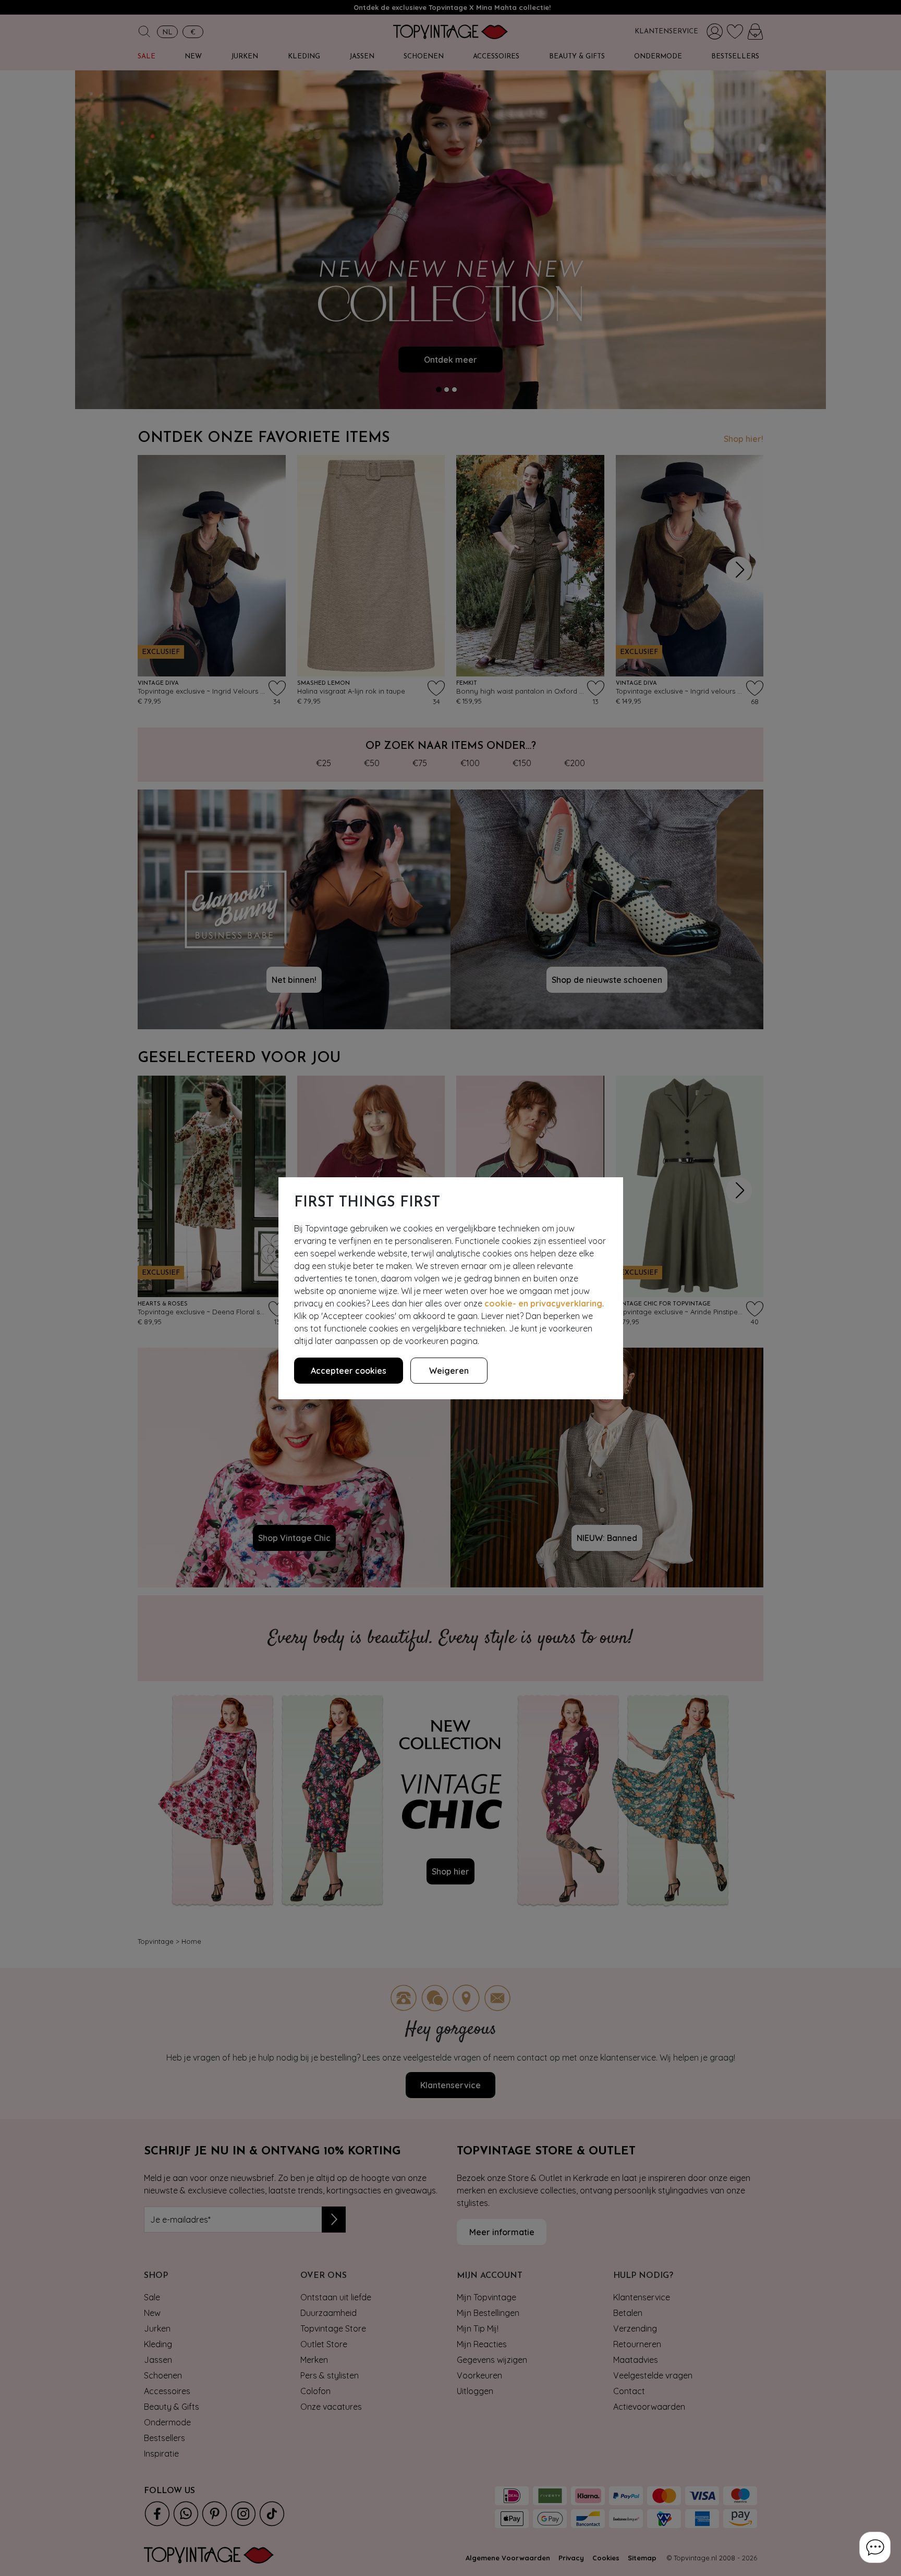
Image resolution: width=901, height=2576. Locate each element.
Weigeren (449, 1371)
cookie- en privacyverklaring (543, 1303)
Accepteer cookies (349, 1371)
